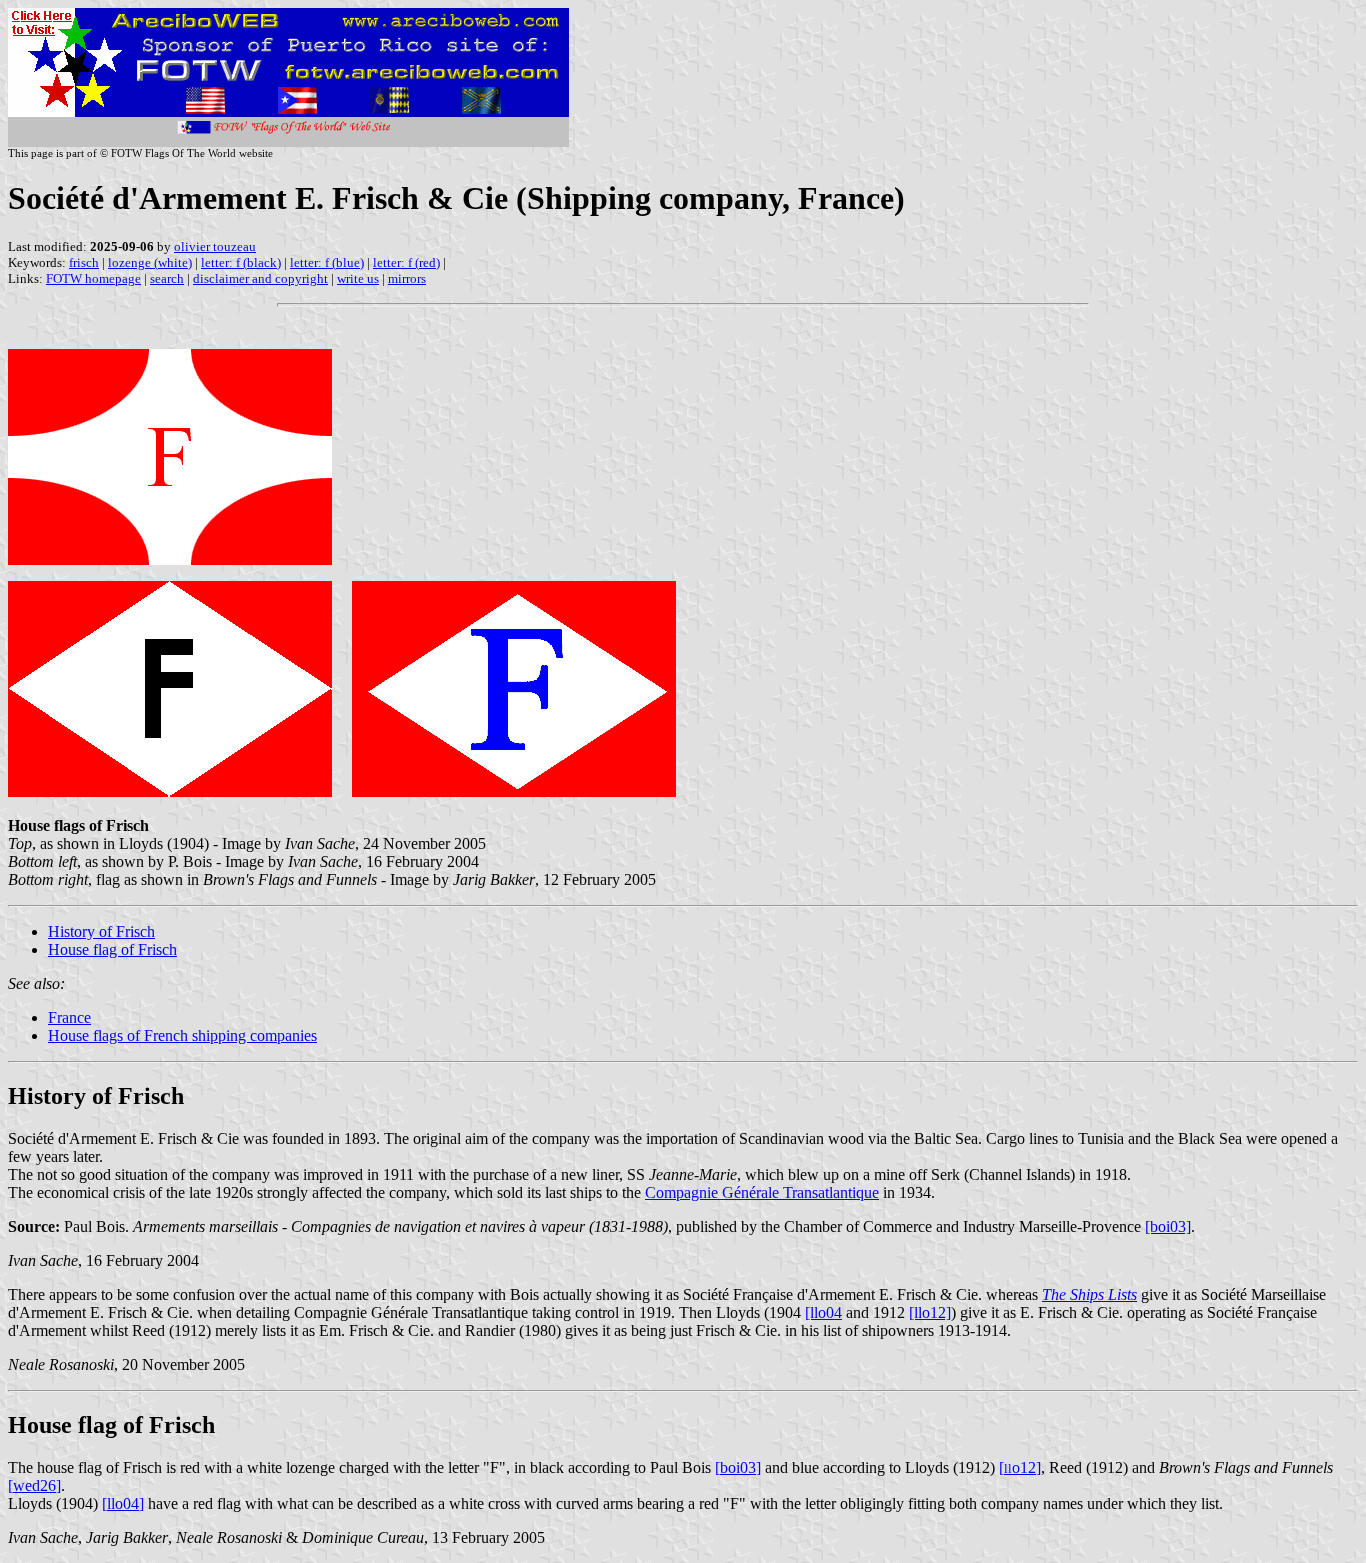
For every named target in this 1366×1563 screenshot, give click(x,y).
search (167, 278)
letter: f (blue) (327, 262)
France (69, 1017)
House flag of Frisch (112, 949)
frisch (84, 262)
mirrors (407, 278)
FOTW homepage (93, 278)
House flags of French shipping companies (182, 1035)
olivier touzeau (215, 246)
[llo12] (930, 1312)
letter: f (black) (241, 262)
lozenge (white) (150, 262)
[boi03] (1168, 1226)
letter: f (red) (406, 262)
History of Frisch (101, 931)
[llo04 (823, 1312)
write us (358, 278)
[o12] (1020, 1467)
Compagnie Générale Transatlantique (762, 1192)
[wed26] (34, 1485)
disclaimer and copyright (260, 278)
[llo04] (123, 1503)
